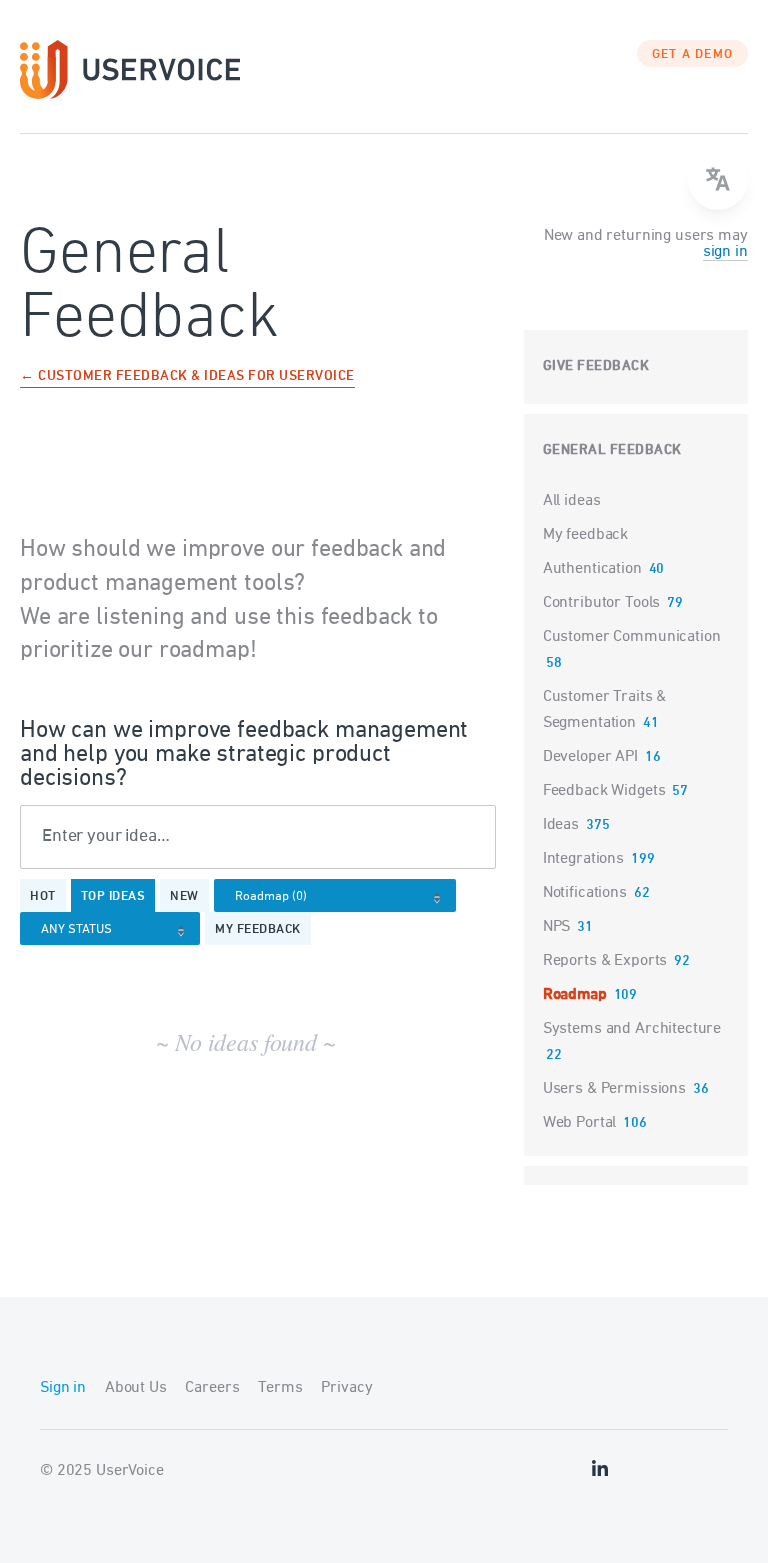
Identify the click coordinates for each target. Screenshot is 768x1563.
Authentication (592, 569)
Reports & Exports (605, 961)
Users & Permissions (614, 1089)
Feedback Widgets (604, 791)
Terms (280, 1388)
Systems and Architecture (632, 1029)
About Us (136, 1388)
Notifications (585, 893)
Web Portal (580, 1123)
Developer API (590, 757)
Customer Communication (632, 637)
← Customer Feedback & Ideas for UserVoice (187, 377)
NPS (557, 927)
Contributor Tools (601, 603)
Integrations (583, 859)
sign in (725, 252)
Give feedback (596, 366)
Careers (212, 1388)
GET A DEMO (693, 55)
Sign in (63, 1388)
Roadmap (575, 995)
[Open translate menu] (718, 180)
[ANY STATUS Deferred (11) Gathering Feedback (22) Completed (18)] (115, 930)
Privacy (346, 1388)
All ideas (572, 501)
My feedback (258, 930)
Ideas (561, 825)
